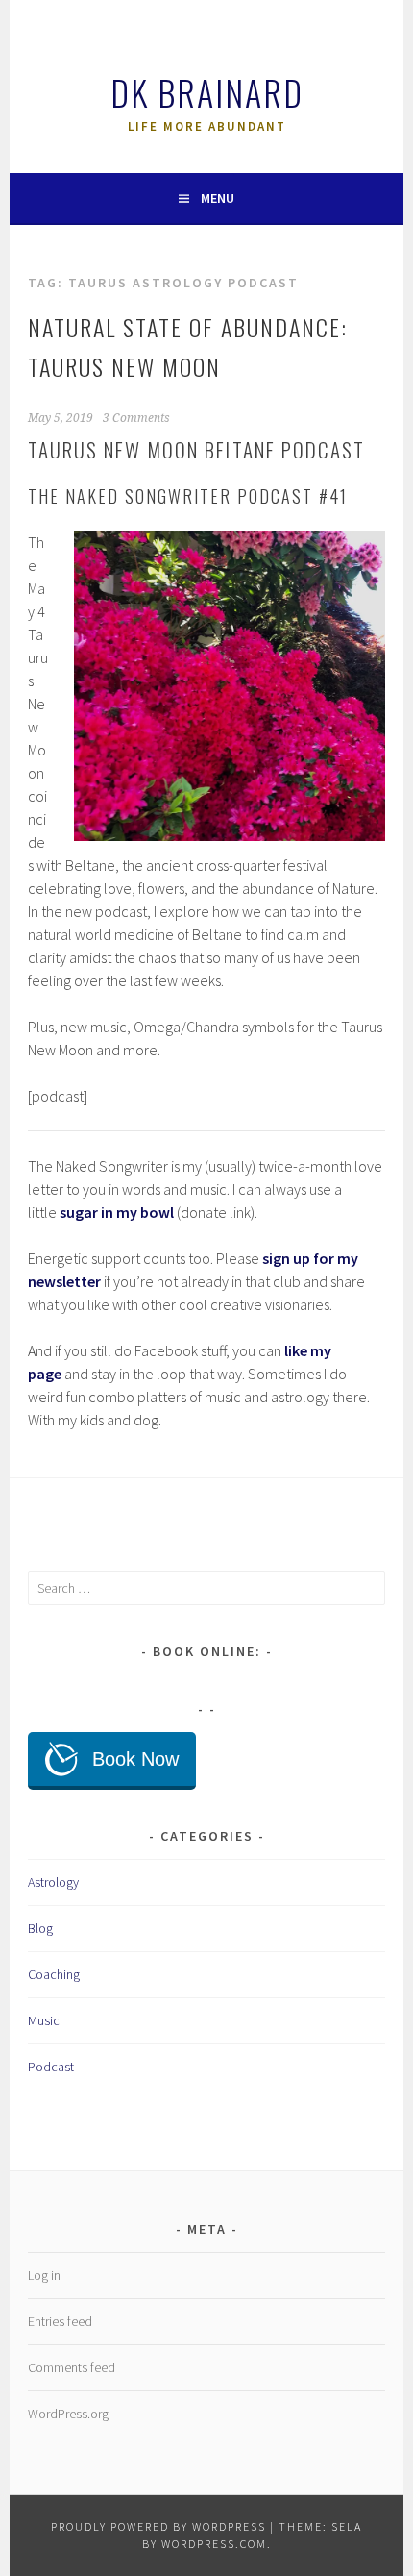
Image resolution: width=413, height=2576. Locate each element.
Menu (218, 198)
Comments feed (72, 2367)
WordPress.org (68, 2414)
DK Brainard (207, 92)
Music (44, 2020)
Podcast (51, 2067)
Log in (44, 2275)
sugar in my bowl (117, 1212)
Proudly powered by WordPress (158, 2526)
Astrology (53, 1882)
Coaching (54, 1974)
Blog (40, 1928)
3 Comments (136, 418)
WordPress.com (214, 2544)
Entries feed (60, 2321)
